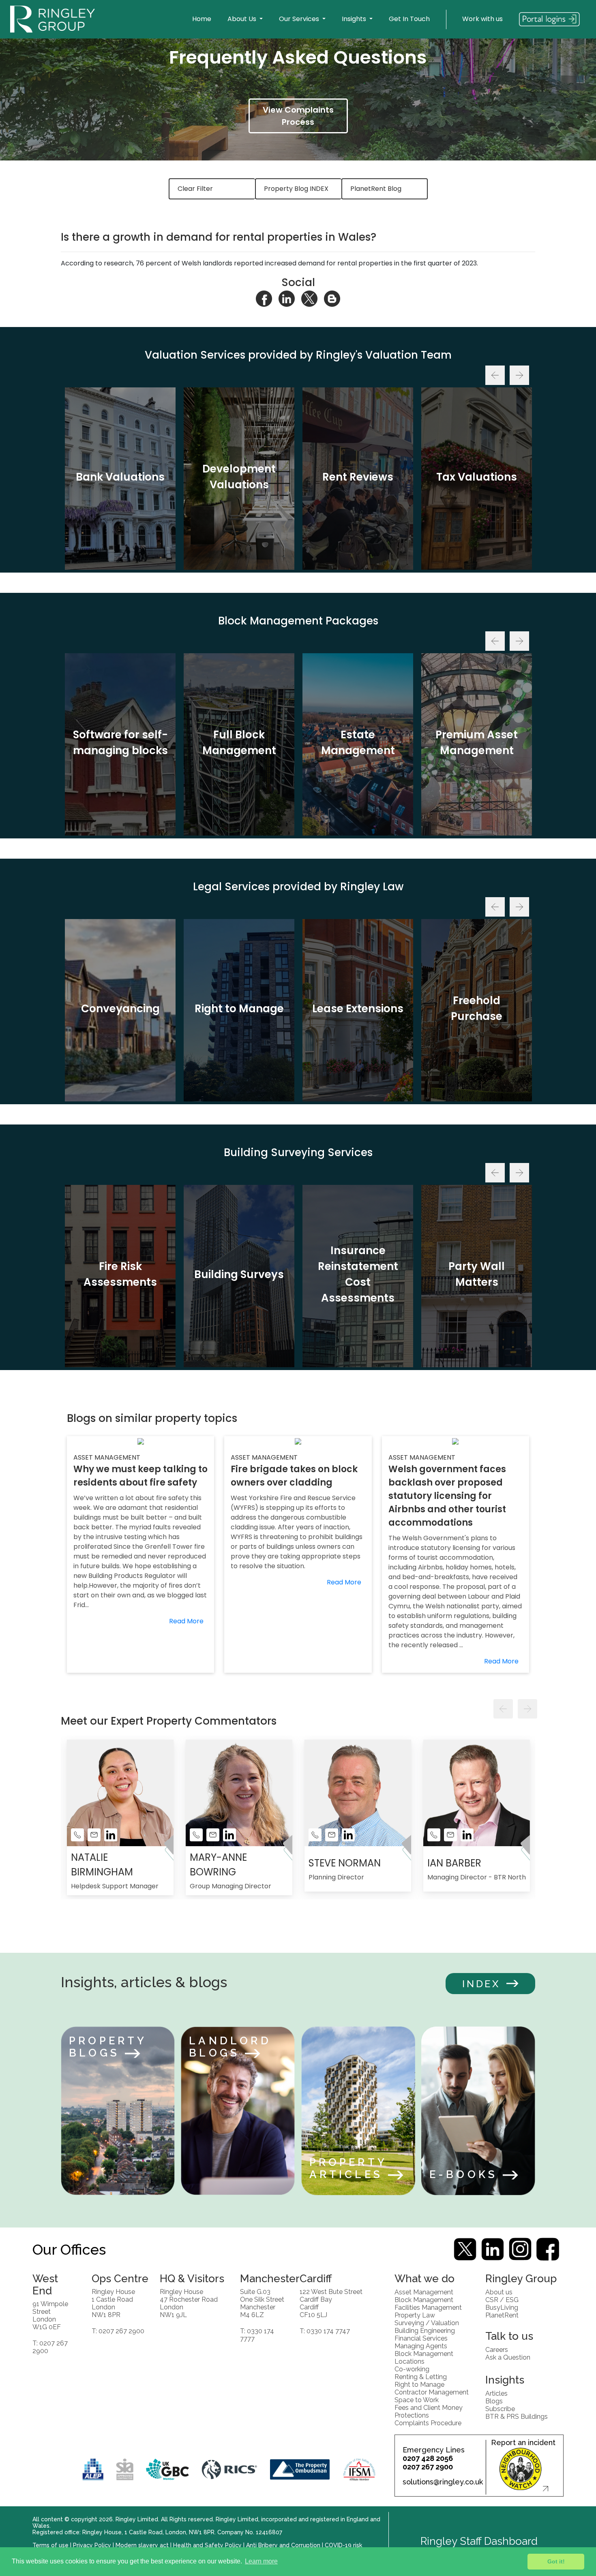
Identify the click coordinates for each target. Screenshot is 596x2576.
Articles (496, 2393)
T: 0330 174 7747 (325, 2331)
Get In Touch (409, 19)
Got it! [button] (556, 2561)
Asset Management (424, 2292)
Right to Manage (419, 2384)
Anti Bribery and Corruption (283, 2545)
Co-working (412, 2369)
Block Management (424, 2299)
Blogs (494, 2401)
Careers (497, 2349)
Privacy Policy (92, 2545)
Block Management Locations (424, 2357)
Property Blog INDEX (296, 189)
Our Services (300, 19)
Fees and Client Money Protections (429, 2411)
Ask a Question (508, 2357)
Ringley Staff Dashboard (479, 2541)
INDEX (481, 1984)
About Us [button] (243, 19)
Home (202, 19)
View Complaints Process (298, 116)
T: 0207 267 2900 (50, 2347)
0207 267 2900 (428, 2467)
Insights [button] (355, 19)
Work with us (482, 19)
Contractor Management (432, 2392)
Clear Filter (195, 189)
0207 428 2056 (428, 2458)
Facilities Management (428, 2307)
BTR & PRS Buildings (517, 2416)
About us (499, 2292)
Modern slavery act (142, 2545)
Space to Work (417, 2400)
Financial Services (421, 2338)
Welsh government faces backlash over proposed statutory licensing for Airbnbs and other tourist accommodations (447, 1496)
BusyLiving (502, 2307)
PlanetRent (502, 2315)
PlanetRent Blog (376, 189)
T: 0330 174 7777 (257, 2334)
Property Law (415, 2315)
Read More (186, 1621)
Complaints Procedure (428, 2423)
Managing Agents (421, 2346)
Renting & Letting (421, 2376)
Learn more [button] (261, 2561)
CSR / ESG (502, 2299)
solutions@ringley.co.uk (443, 2482)
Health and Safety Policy (207, 2545)
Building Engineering (425, 2330)
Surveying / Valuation (427, 2323)
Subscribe (500, 2408)
